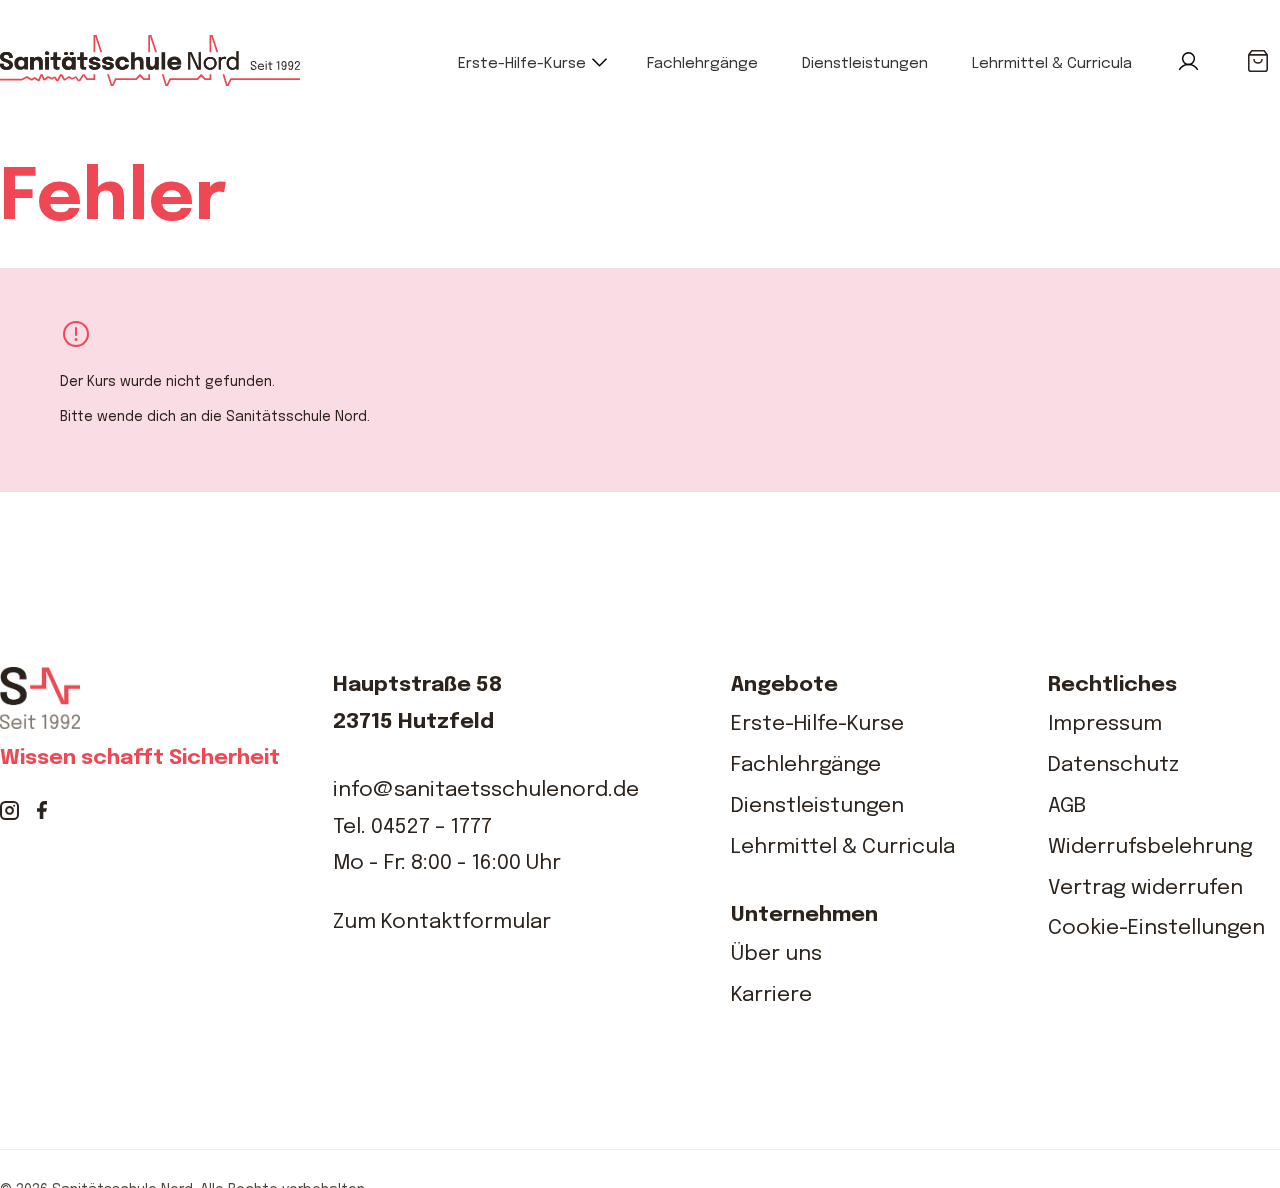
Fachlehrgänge (702, 64)
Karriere (771, 995)
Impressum (1105, 724)
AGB (1067, 806)
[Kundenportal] (1188, 61)
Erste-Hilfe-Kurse (522, 64)
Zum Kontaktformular (442, 922)
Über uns (776, 954)
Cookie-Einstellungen (1156, 928)
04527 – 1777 (431, 827)
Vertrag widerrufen (1145, 888)
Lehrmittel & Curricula (1052, 64)
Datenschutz (1113, 765)
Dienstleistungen (865, 64)
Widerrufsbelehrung (1150, 847)
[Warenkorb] (1257, 61)
